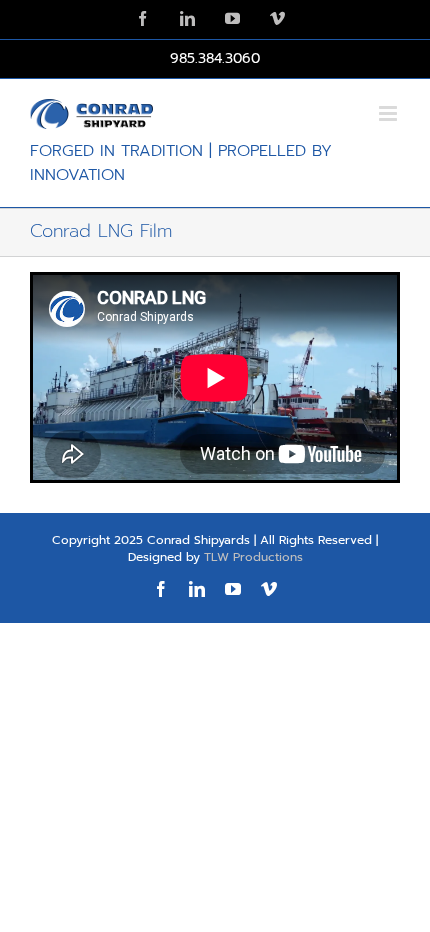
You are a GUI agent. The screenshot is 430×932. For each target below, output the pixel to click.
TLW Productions (253, 557)
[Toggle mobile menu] (389, 113)
